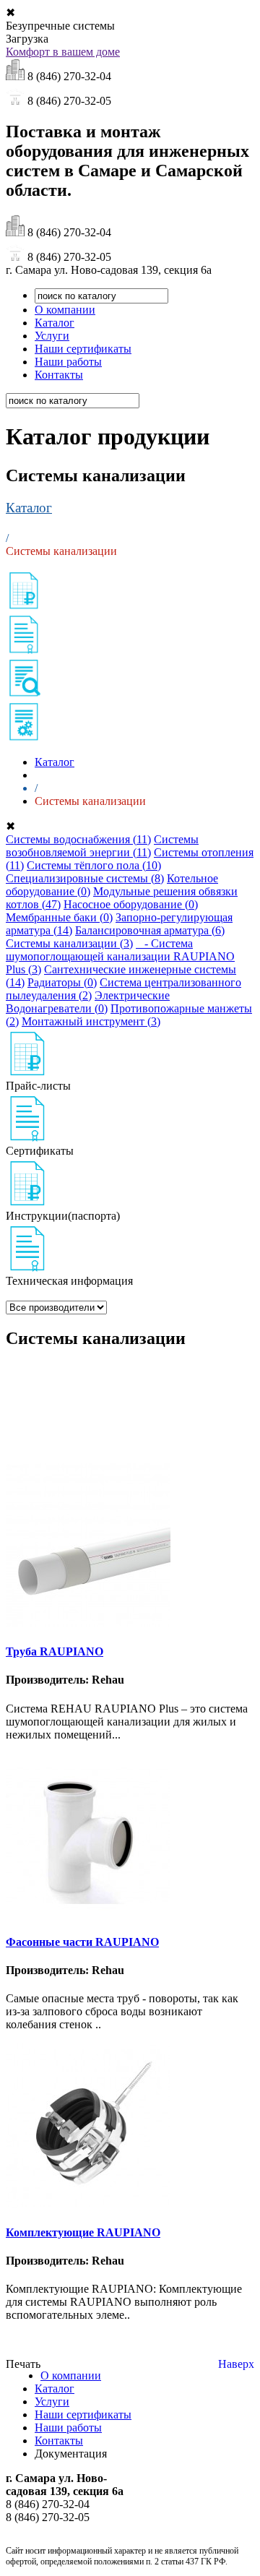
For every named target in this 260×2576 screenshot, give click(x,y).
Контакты (59, 375)
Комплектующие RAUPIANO (83, 2232)
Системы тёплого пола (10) (94, 865)
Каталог (55, 323)
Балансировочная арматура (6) (150, 930)
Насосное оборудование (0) (131, 904)
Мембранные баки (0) (59, 917)
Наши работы (68, 362)
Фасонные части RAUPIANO (82, 1942)
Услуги (52, 336)
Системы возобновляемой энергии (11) (102, 846)
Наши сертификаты (83, 349)
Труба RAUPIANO (55, 1651)
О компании (65, 310)
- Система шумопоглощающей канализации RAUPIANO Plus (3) (120, 956)
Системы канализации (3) (69, 943)
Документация (71, 2454)
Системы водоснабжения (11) (78, 839)
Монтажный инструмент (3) (91, 1021)
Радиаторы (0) (62, 982)
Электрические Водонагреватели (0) (88, 1002)
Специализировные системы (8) (85, 878)
